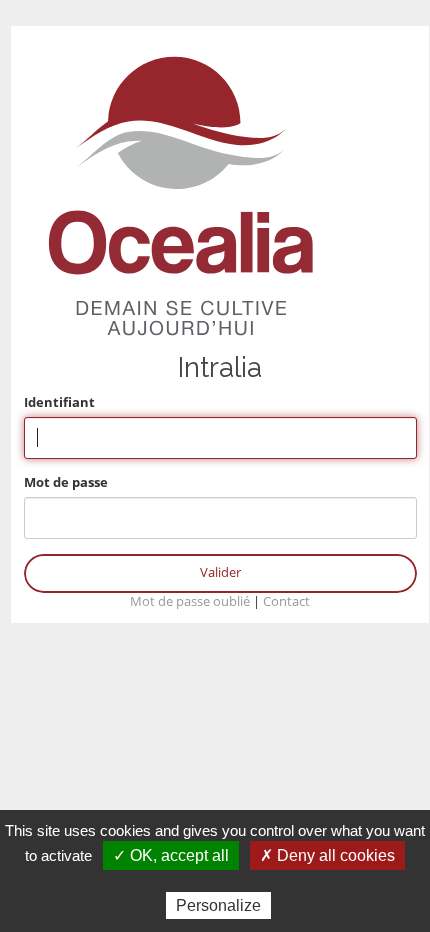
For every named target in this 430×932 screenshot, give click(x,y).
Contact (286, 601)
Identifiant (59, 402)
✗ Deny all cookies (327, 855)
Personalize (218, 905)
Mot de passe (66, 482)
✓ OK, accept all (171, 855)
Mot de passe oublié (190, 601)
